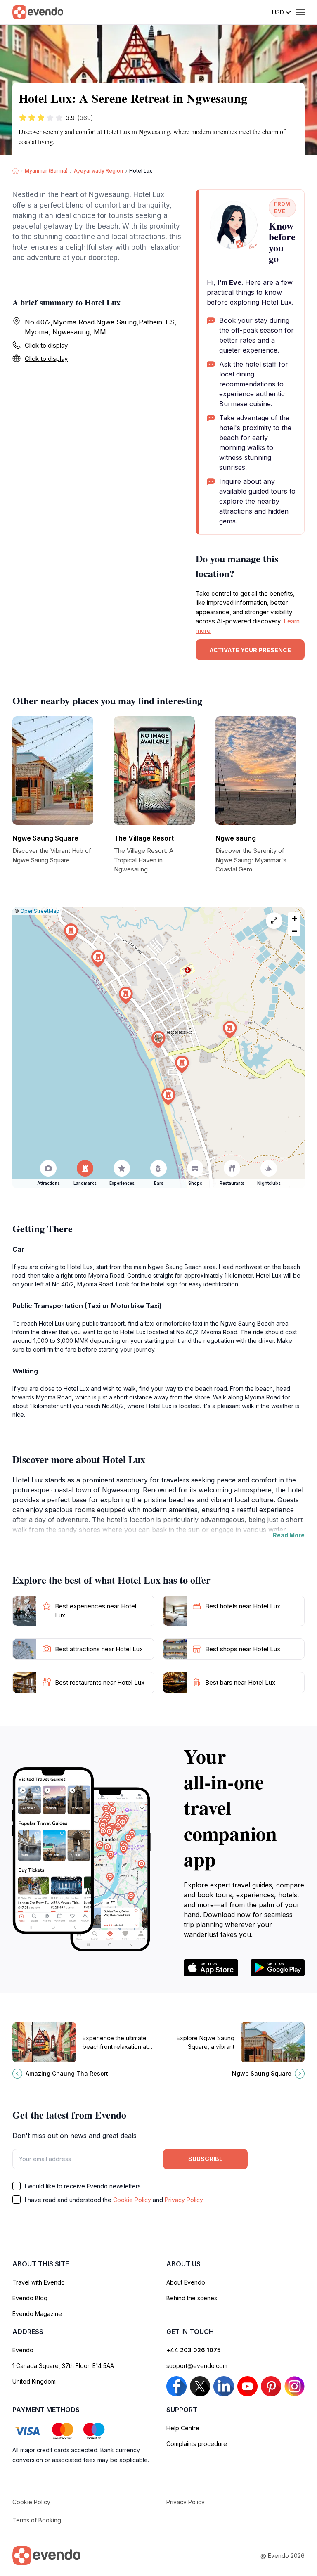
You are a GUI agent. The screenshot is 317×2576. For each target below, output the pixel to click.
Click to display (46, 345)
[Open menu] (300, 12)
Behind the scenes (192, 2298)
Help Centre (183, 2428)
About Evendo (186, 2282)
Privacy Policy (184, 2200)
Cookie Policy (132, 2200)
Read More (289, 1535)
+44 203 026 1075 (194, 2350)
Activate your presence (250, 650)
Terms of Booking (37, 2520)
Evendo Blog (30, 2298)
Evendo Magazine (37, 2314)
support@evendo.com (197, 2366)
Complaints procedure (197, 2444)
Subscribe (206, 2159)
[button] (158, 1040)
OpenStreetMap (40, 911)
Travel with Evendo (39, 2282)
